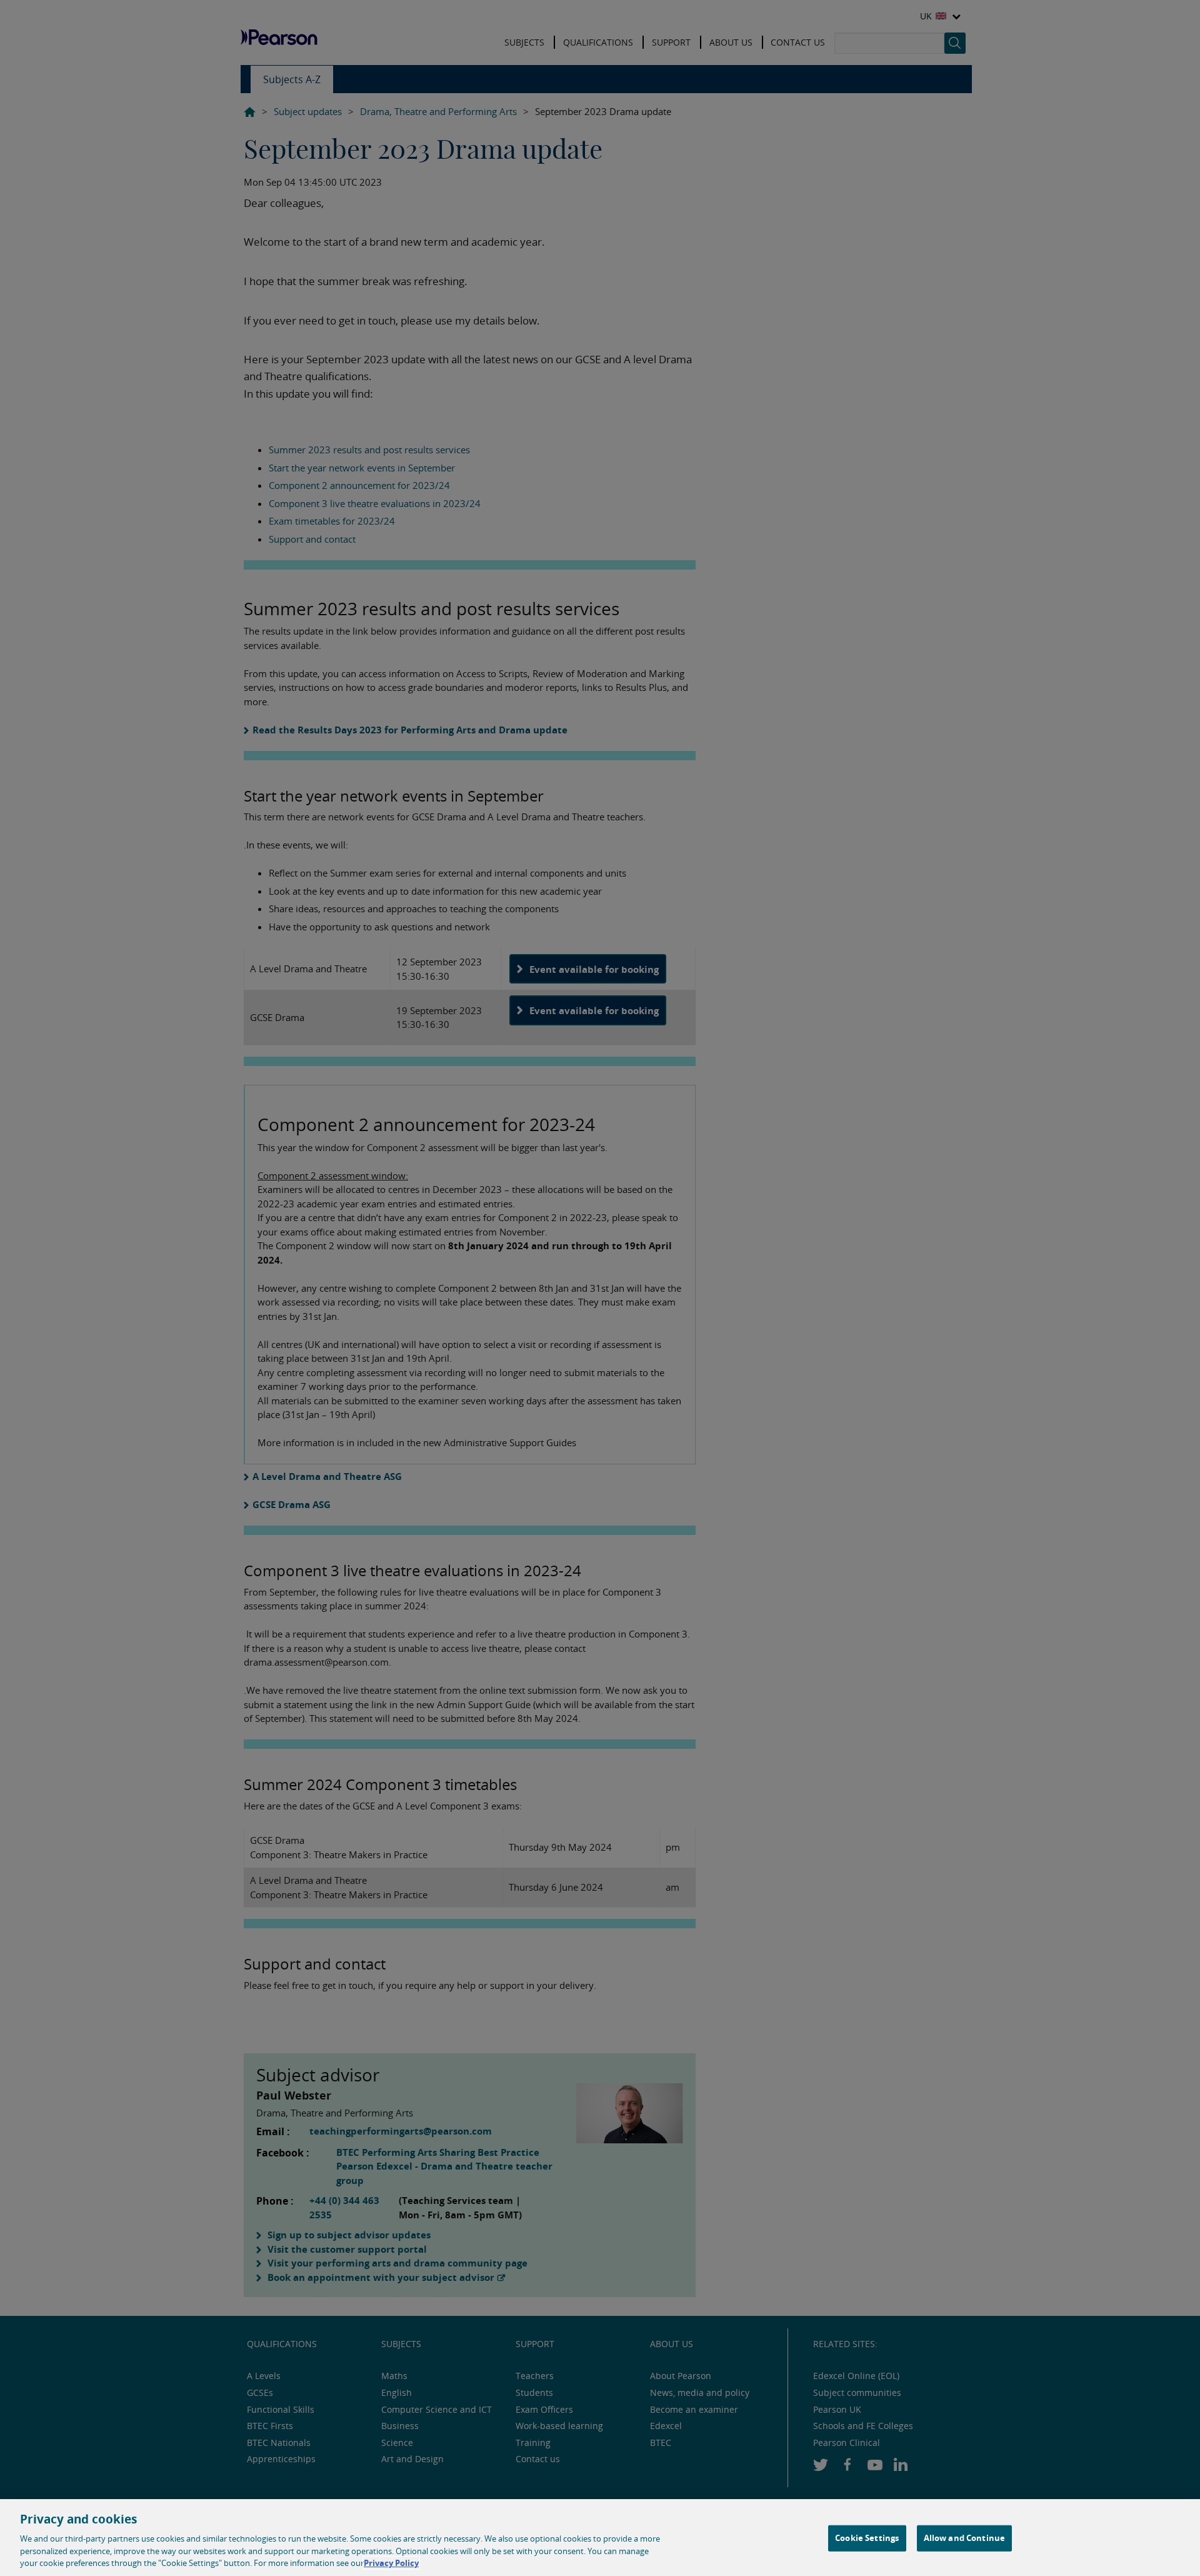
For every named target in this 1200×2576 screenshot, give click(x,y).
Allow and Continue (964, 2538)
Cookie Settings (867, 2538)
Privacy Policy (391, 2563)
